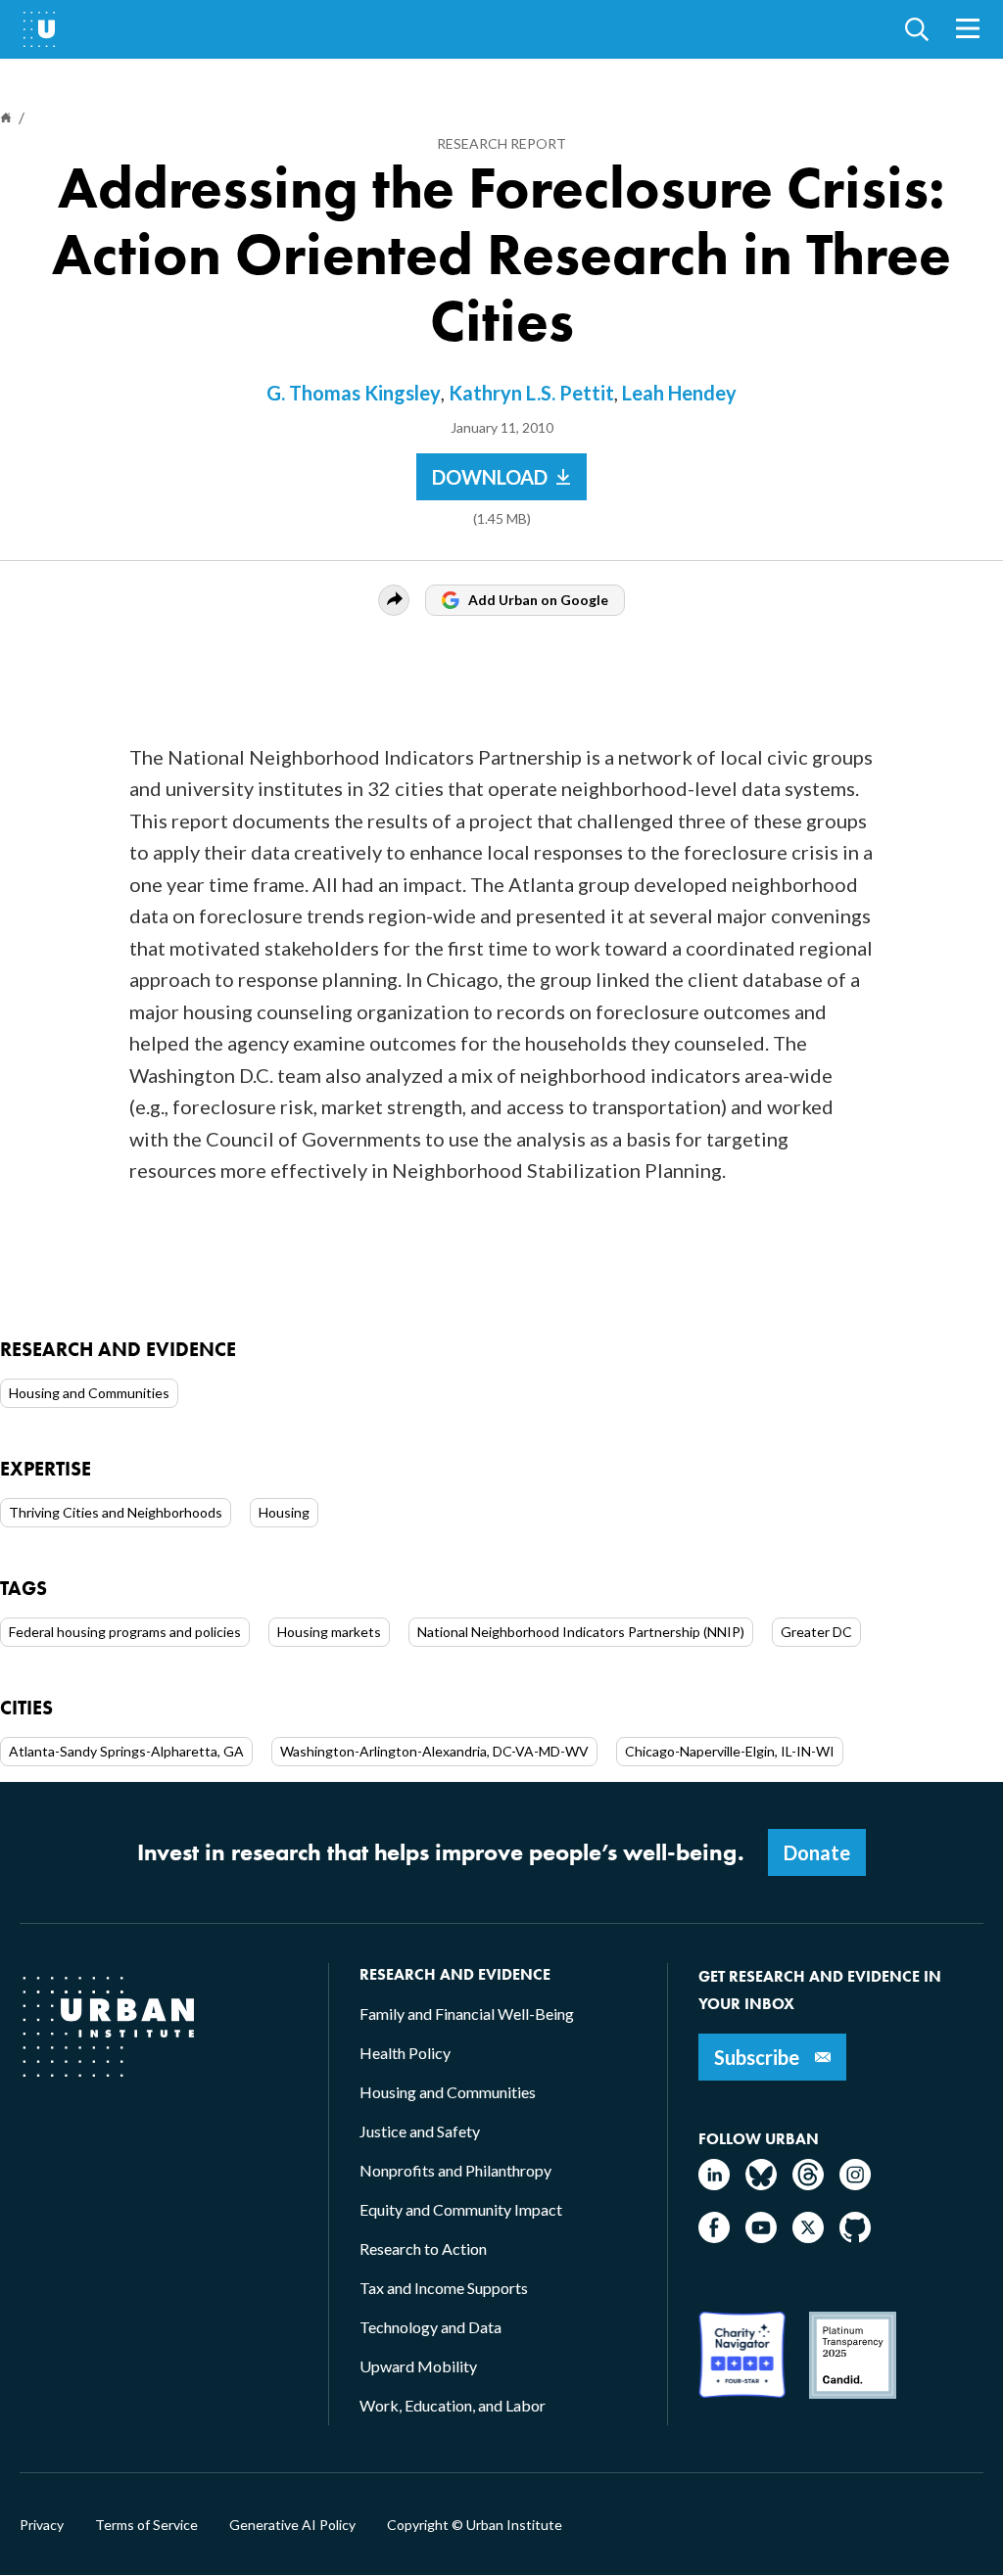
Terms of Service (146, 2525)
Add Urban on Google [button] (538, 600)
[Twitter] (808, 2237)
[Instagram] (855, 2184)
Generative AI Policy (292, 2525)
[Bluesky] (761, 2184)
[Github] (855, 2237)
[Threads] (808, 2184)
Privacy (42, 2525)
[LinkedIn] (714, 2184)
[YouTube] (761, 2237)
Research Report (501, 143)
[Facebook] (714, 2237)
